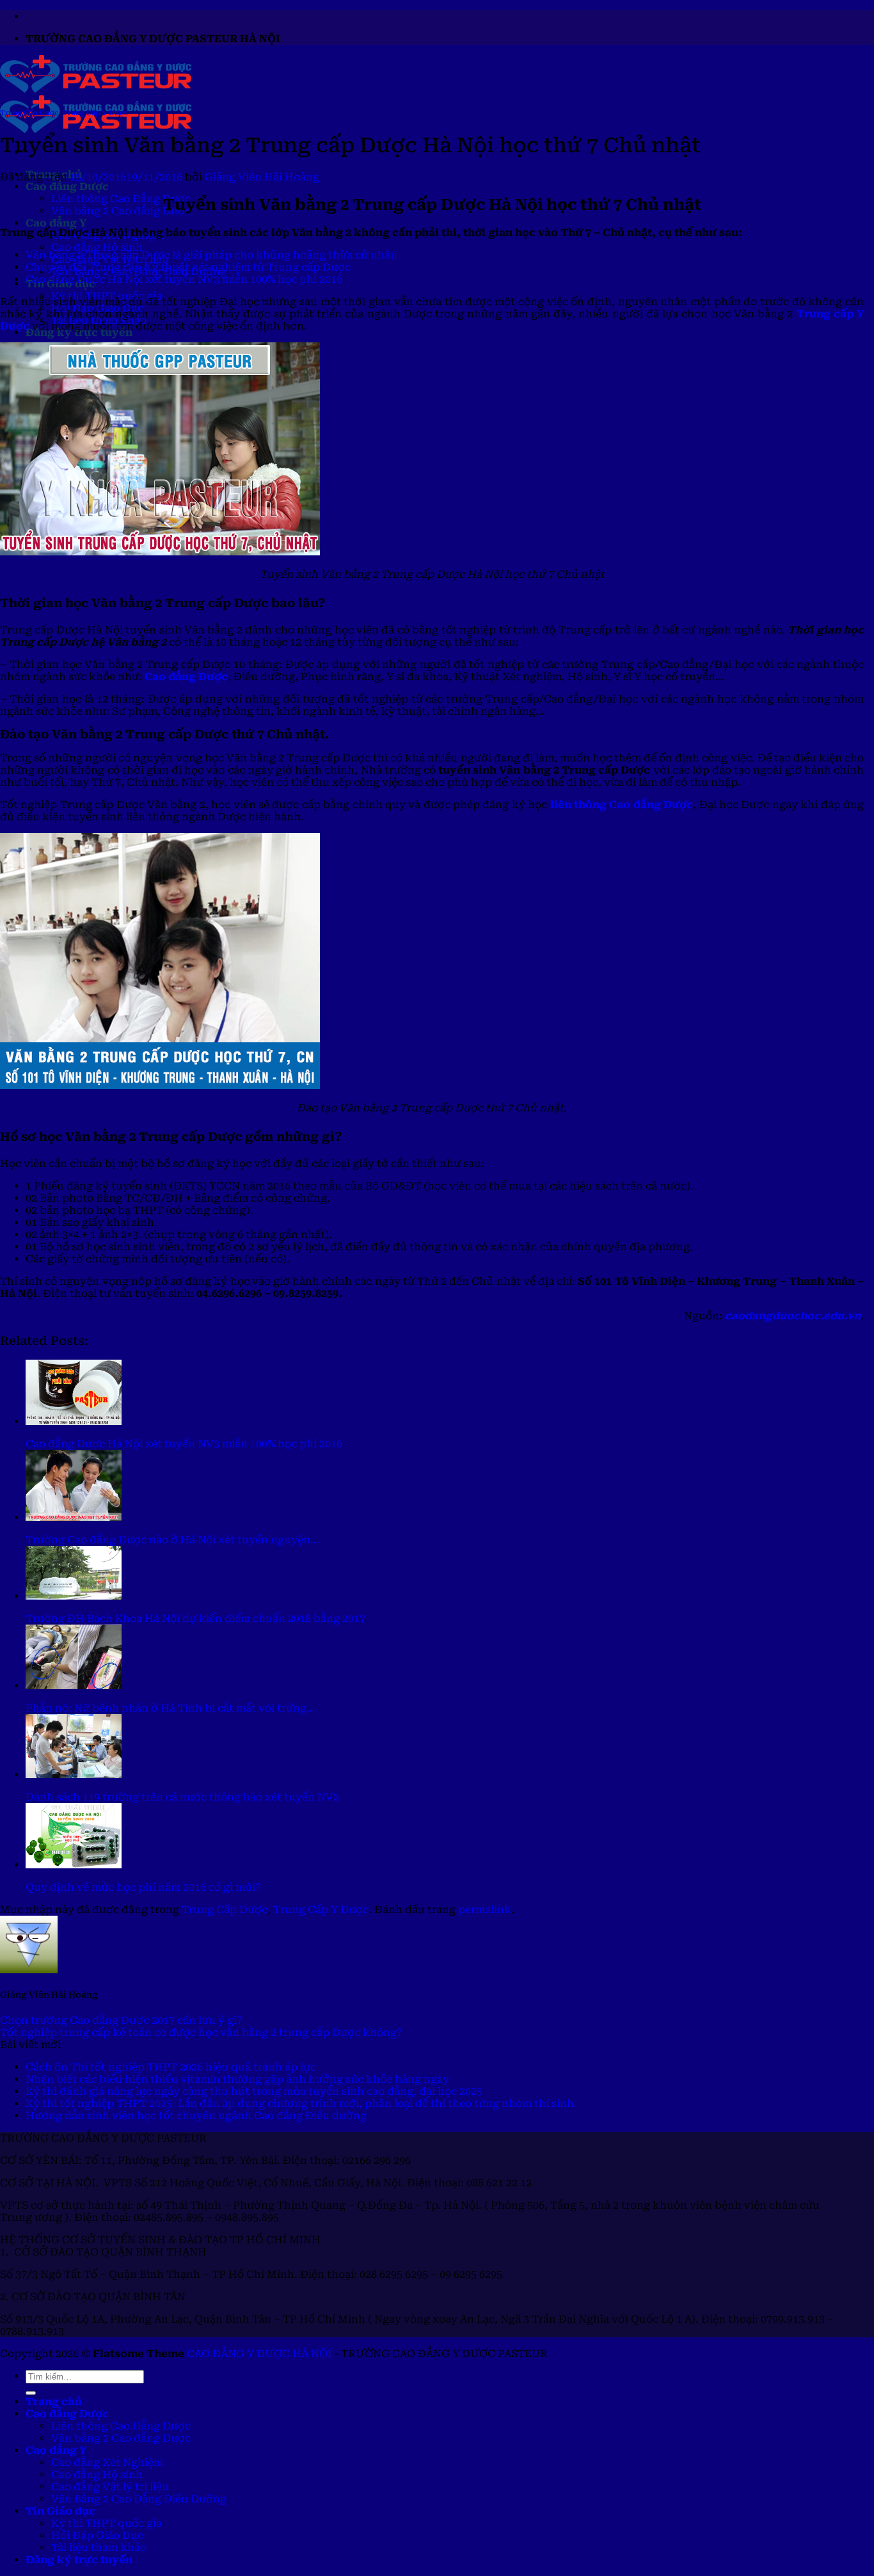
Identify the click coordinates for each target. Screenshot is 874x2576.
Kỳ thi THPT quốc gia (107, 2523)
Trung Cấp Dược (29, 113)
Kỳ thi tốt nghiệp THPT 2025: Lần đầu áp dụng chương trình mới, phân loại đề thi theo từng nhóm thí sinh (300, 2103)
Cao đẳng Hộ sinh (97, 247)
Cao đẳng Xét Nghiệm (107, 2462)
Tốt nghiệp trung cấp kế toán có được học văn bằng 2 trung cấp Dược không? (201, 2032)
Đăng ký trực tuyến (79, 332)
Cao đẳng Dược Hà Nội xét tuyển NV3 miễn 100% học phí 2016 (184, 279)
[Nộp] (31, 2393)
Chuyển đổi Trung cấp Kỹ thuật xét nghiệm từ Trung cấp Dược (188, 267)
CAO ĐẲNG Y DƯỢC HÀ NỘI (259, 2354)
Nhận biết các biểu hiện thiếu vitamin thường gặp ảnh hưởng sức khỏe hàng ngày (237, 2079)
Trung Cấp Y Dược (95, 113)
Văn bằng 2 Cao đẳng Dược (121, 211)
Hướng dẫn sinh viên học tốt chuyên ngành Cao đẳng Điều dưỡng (196, 2116)
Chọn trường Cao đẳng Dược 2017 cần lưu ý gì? (121, 2020)
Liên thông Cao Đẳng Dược (121, 199)
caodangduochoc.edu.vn (793, 1316)
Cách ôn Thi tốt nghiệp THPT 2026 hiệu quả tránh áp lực (171, 2067)
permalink (485, 1910)
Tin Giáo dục (60, 2511)
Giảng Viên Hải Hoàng (262, 177)
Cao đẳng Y (56, 223)
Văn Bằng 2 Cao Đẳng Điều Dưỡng (139, 2499)
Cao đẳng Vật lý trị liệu (110, 2487)
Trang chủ (54, 2402)
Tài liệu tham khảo (99, 2548)
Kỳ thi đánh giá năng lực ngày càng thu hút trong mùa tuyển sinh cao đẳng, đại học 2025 (254, 2091)
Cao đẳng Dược (67, 187)
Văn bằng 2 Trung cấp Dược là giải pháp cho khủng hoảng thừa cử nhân (211, 255)
